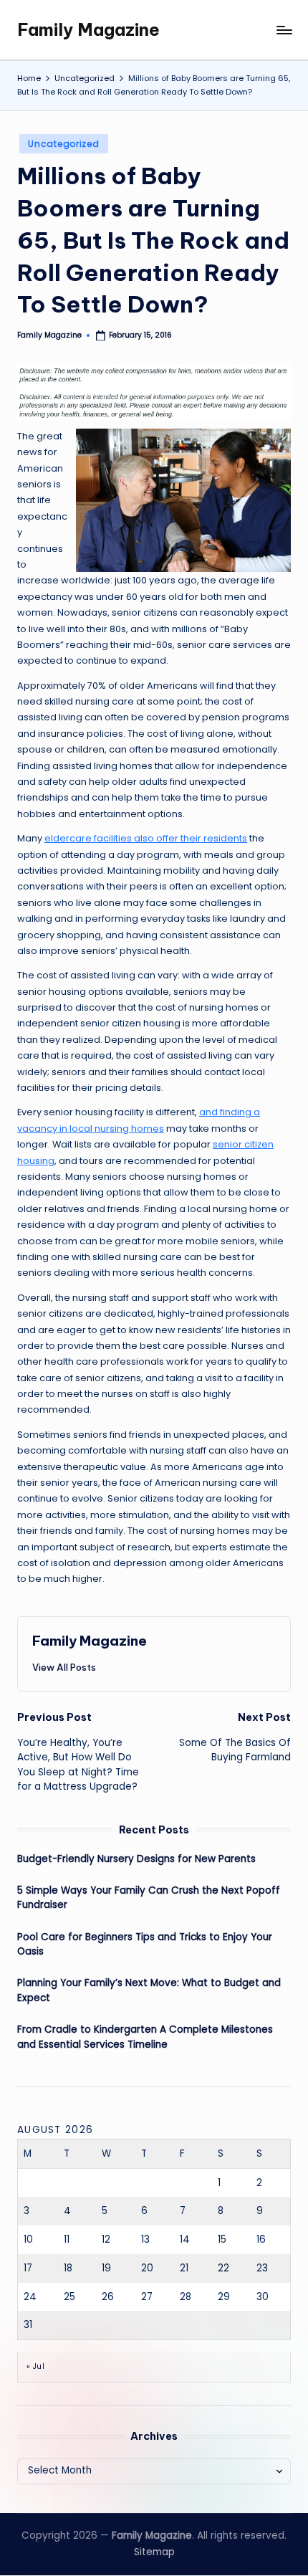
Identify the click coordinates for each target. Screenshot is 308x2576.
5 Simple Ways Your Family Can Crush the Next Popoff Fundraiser (149, 1898)
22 (223, 2268)
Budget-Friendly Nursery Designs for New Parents (136, 1859)
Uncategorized (63, 144)
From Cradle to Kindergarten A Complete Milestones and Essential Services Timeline (145, 2037)
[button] (64, 1667)
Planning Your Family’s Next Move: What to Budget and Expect (149, 1990)
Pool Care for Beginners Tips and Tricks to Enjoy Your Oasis (145, 1944)
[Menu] (284, 30)
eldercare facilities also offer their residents (146, 838)
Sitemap (154, 2552)
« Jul (35, 2366)
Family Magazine (88, 29)
